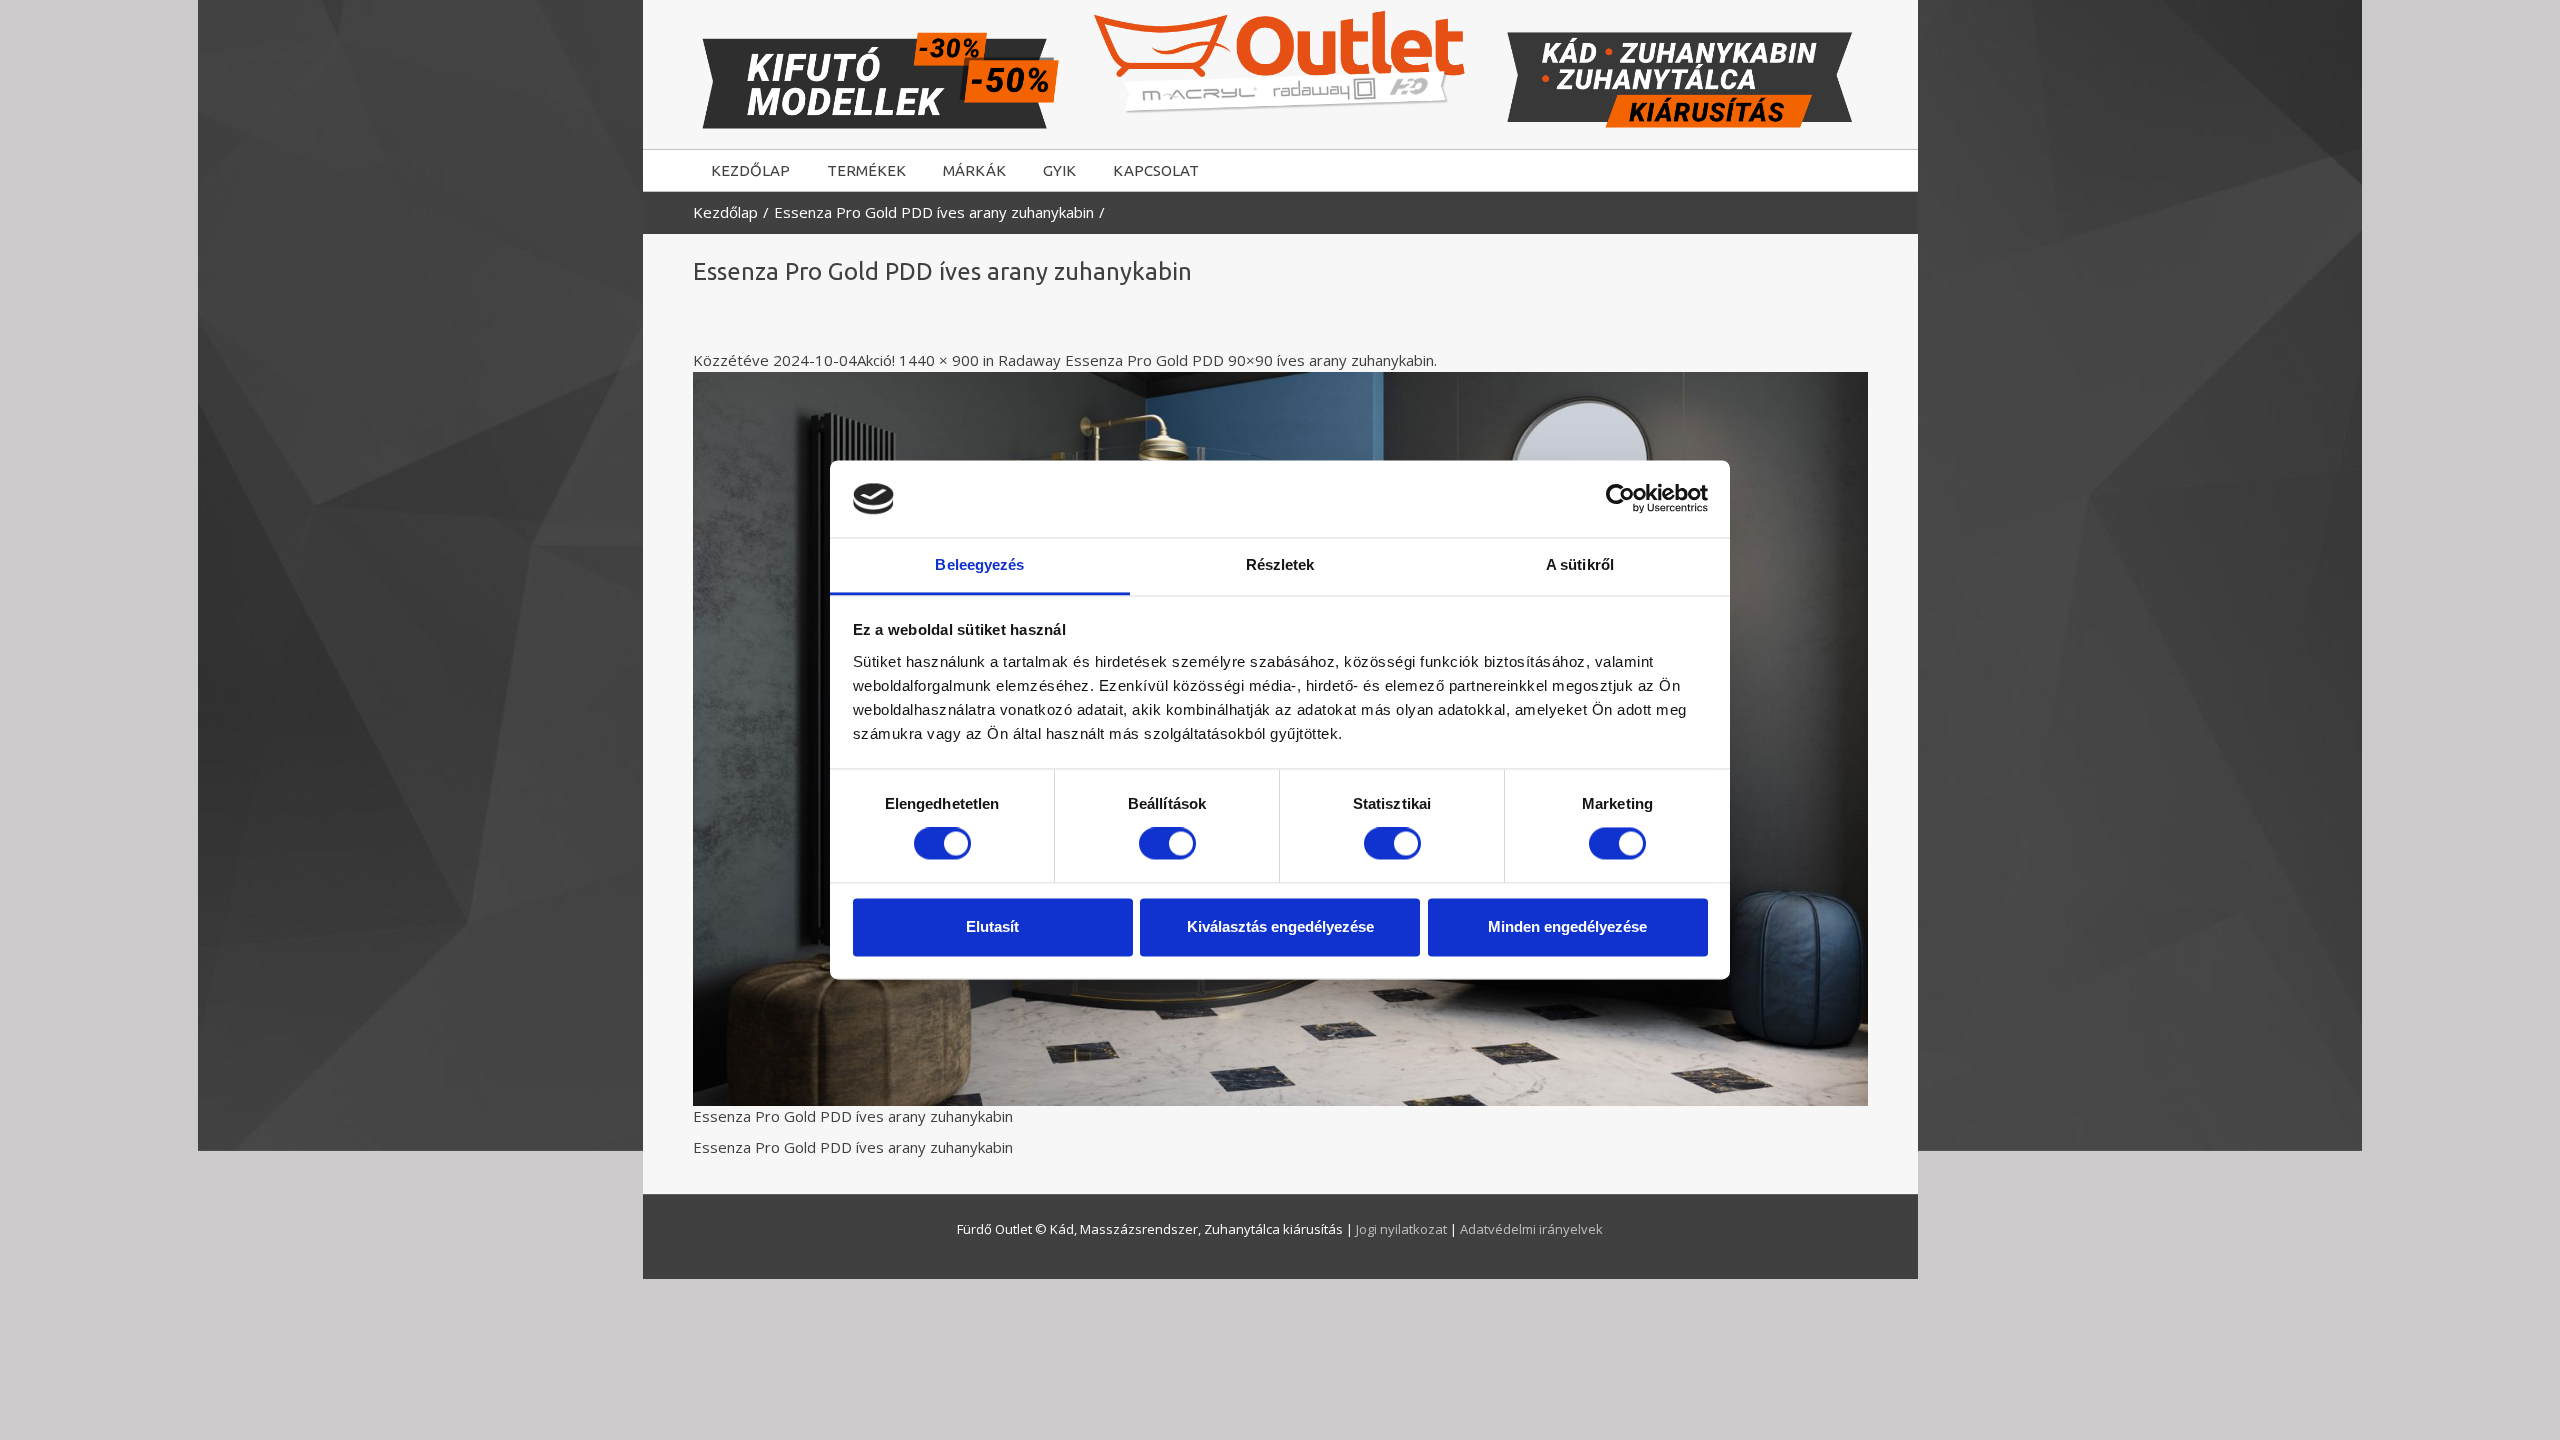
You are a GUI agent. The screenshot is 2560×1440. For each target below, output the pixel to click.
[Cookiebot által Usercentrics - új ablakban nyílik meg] (1620, 499)
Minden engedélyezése (1567, 926)
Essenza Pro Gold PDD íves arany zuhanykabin (934, 212)
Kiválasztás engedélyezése (1280, 926)
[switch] (1167, 844)
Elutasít (992, 926)
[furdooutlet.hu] (1280, 62)
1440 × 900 (939, 360)
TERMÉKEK (866, 170)
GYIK (1059, 170)
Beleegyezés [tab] (979, 564)
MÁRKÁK (974, 170)
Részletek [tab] (1280, 564)
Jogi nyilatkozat (1403, 1229)
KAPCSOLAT (1156, 170)
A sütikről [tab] (1580, 564)
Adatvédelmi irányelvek (1531, 1229)
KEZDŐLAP (750, 170)
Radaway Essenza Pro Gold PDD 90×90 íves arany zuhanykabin (1216, 360)
